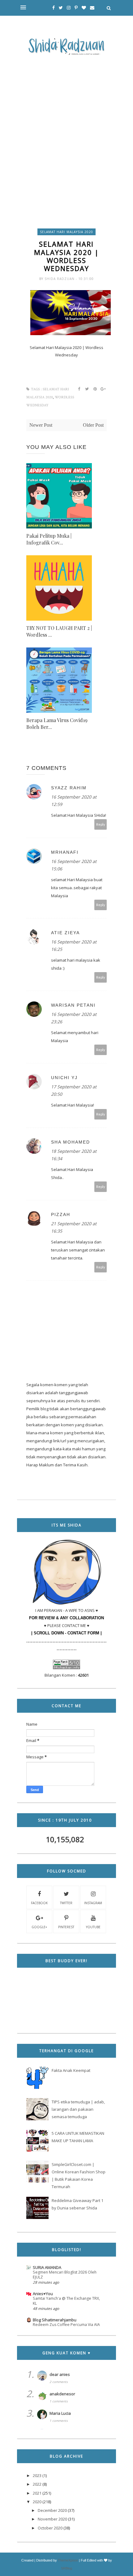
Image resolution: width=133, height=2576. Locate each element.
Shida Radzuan (60, 279)
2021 (37, 2493)
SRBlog (66, 2568)
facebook (39, 1903)
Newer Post (41, 425)
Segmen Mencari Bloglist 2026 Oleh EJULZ (65, 2275)
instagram (93, 1903)
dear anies (60, 2374)
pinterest (66, 1927)
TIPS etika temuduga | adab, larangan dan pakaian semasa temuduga (78, 2109)
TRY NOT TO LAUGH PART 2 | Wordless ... (59, 631)
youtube (93, 1927)
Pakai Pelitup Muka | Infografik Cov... (49, 539)
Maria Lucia (60, 2413)
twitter (66, 1903)
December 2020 (52, 2510)
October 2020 (50, 2528)
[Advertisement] (66, 128)
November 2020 (52, 2519)
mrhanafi (65, 852)
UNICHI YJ (64, 1078)
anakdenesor (62, 2394)
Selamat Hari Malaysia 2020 (66, 232)
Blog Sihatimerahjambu (55, 2320)
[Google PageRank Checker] (66, 1668)
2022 (37, 2484)
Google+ (39, 1927)
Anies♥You (43, 2294)
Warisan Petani (73, 1005)
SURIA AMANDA (47, 2267)
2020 (37, 2502)
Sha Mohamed (71, 1142)
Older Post (93, 425)
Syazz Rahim (69, 788)
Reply (101, 824)
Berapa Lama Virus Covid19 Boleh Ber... (57, 723)
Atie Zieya (65, 933)
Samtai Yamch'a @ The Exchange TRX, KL (66, 2301)
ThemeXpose (68, 2560)
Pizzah (61, 1214)
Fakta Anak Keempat (71, 2070)
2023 (37, 2475)
